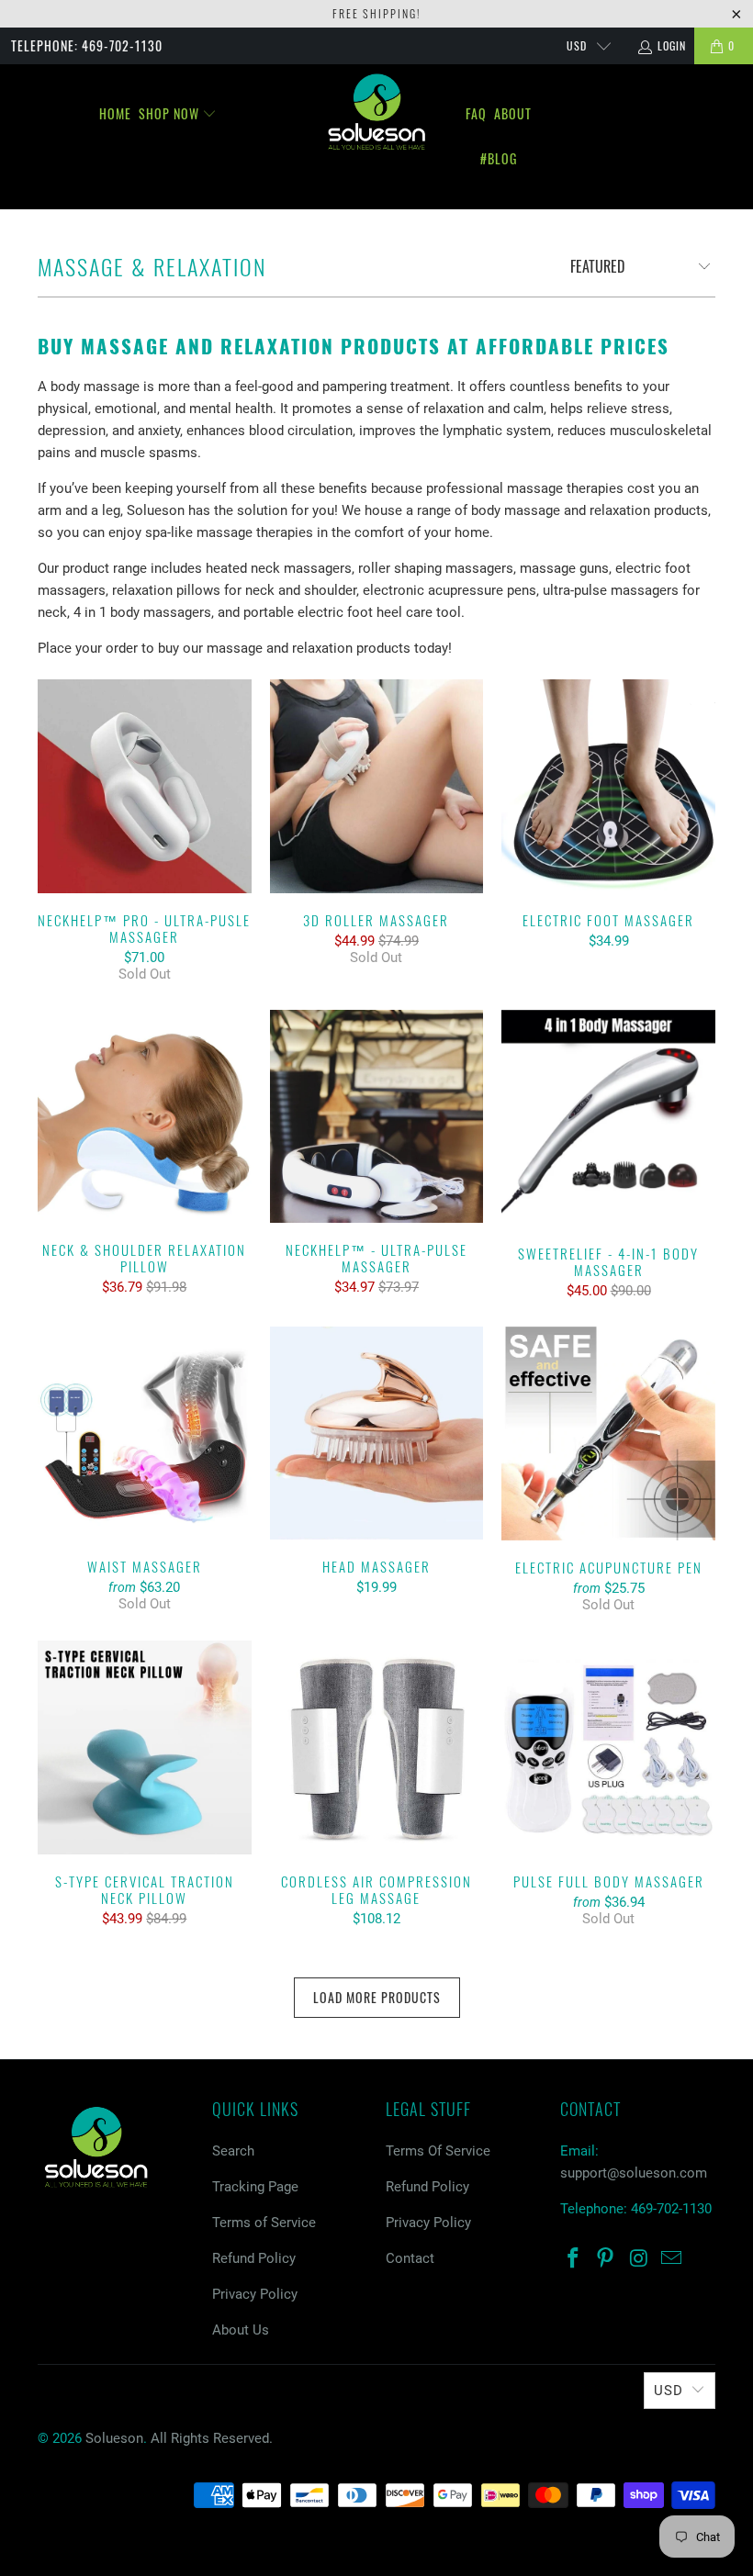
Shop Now (171, 113)
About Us (241, 2330)
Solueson (114, 2438)
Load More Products (377, 1997)
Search (233, 2151)
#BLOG (499, 158)
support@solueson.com (634, 2173)
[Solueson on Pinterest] (606, 2259)
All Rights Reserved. (212, 2438)
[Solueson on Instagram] (639, 2259)
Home (115, 113)
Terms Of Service (438, 2151)
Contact (410, 2258)
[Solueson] (376, 112)
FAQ (476, 113)
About (513, 113)
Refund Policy (254, 2258)
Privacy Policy (255, 2294)
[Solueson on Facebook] (574, 2259)
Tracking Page (255, 2187)
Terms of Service (264, 2223)
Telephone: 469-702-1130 (87, 45)
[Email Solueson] (672, 2259)
